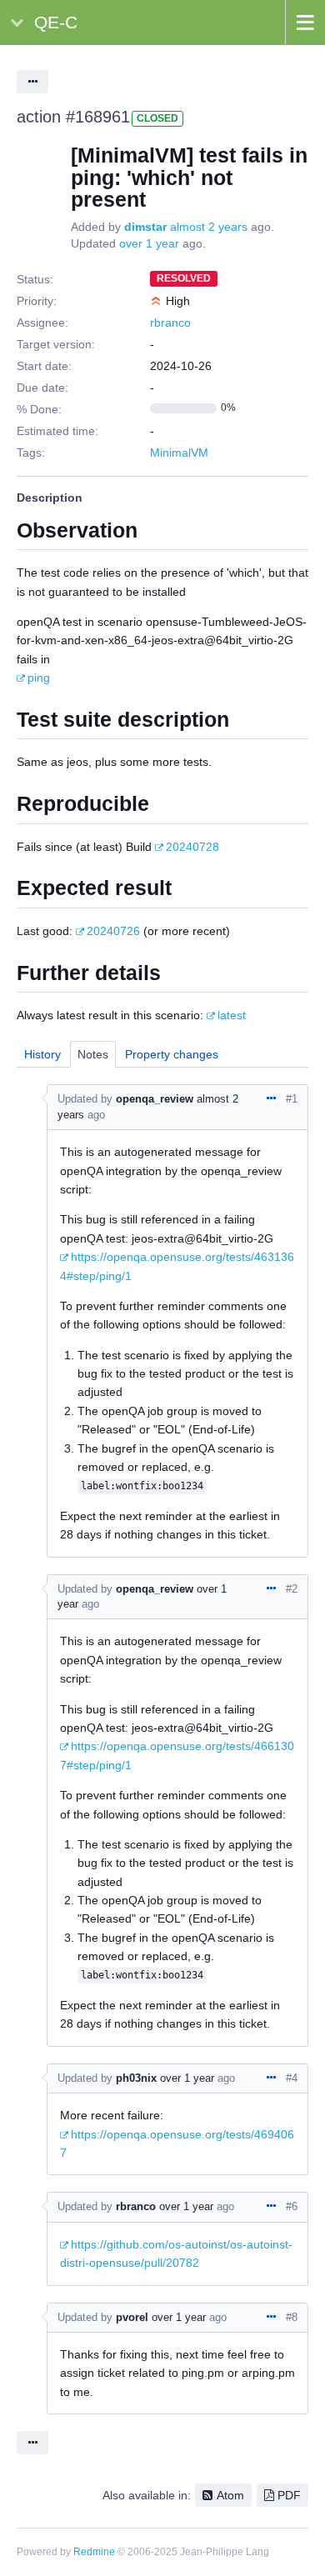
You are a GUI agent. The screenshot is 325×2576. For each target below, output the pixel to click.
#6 (292, 2206)
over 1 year (149, 243)
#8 (292, 2317)
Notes (93, 1054)
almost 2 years (209, 227)
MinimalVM (179, 453)
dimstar (145, 227)
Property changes (172, 1054)
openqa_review (155, 1099)
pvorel (132, 2317)
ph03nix (136, 2078)
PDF (289, 2495)
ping (39, 678)
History (42, 1054)
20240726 (113, 931)
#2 (292, 1589)
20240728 (192, 847)
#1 (292, 1099)
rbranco (170, 323)
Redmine (94, 2552)
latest (232, 1015)
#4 (292, 2078)
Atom (230, 2495)
